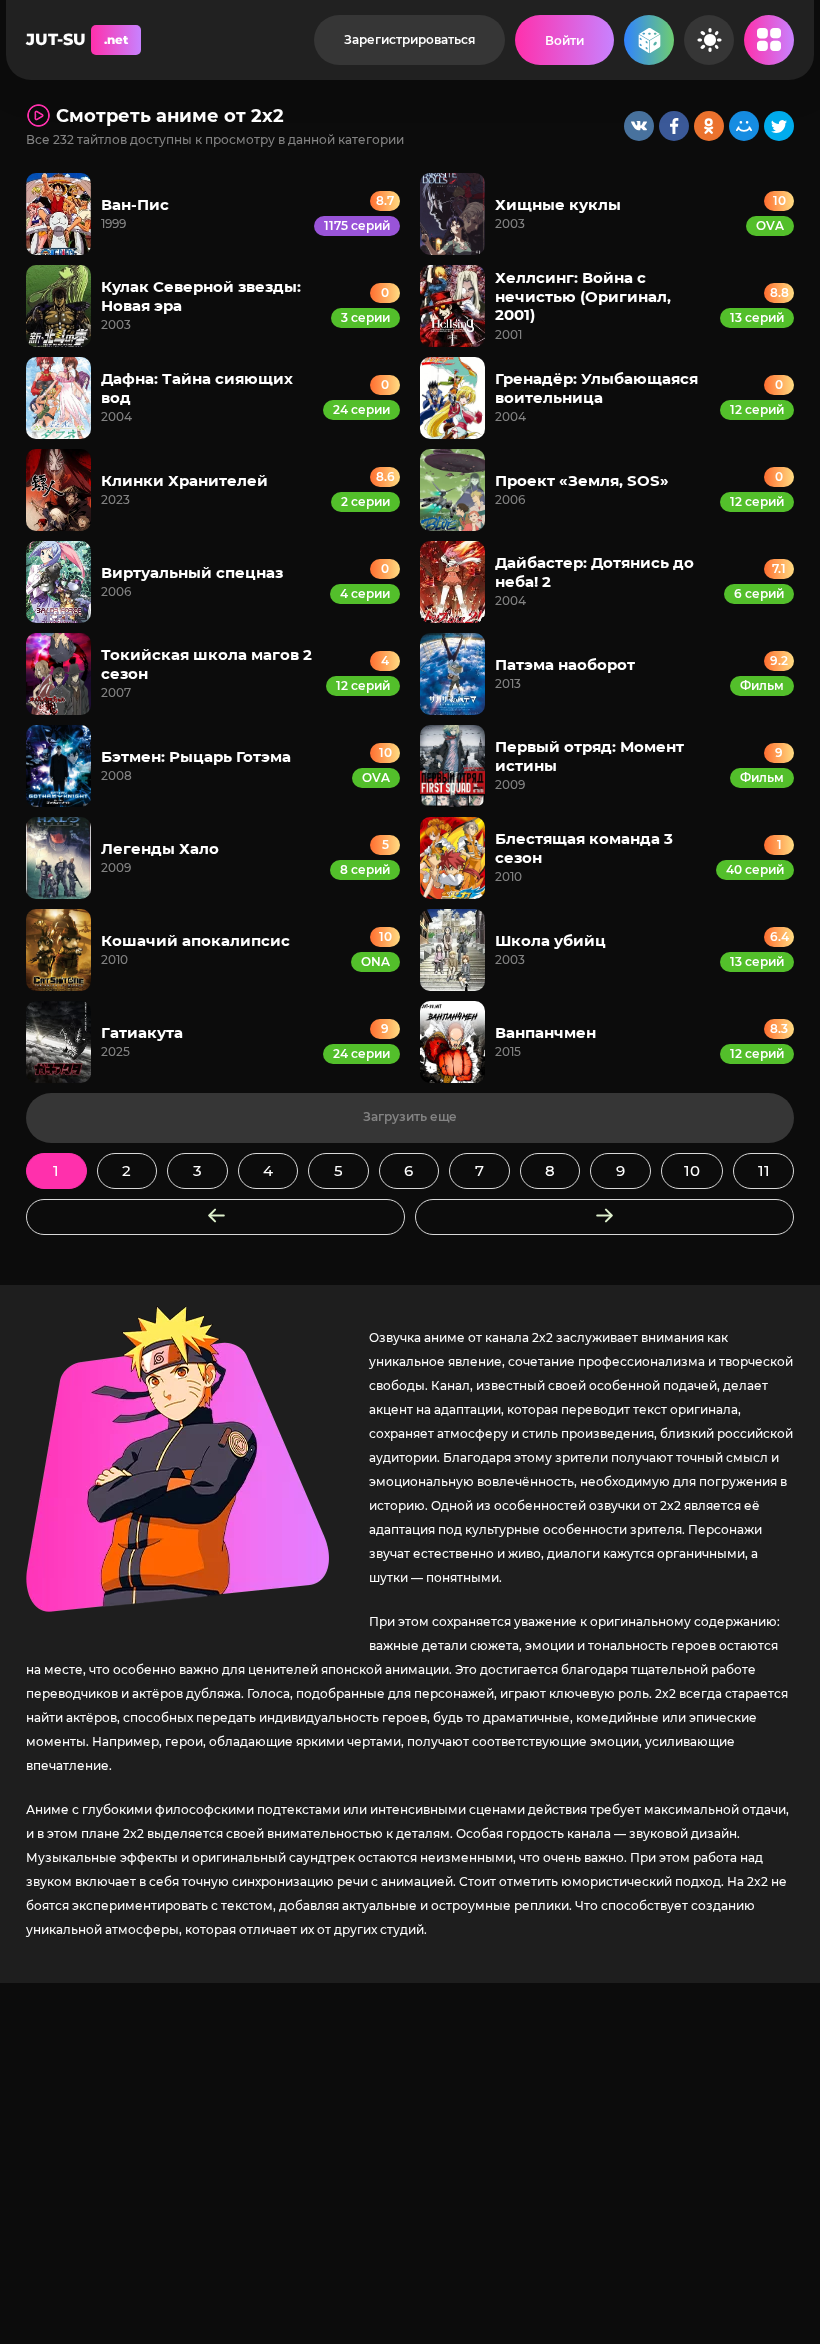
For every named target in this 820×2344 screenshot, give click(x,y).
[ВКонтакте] (639, 126)
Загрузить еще (410, 1116)
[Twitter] (779, 126)
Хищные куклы (558, 204)
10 (692, 1170)
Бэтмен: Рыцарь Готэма (196, 756)
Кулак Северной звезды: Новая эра (201, 295)
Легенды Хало (160, 848)
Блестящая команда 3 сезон (584, 847)
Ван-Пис (135, 204)
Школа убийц (550, 940)
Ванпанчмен (545, 1032)
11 (764, 1170)
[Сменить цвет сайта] (709, 40)
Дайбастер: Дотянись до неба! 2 (594, 571)
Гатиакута (142, 1032)
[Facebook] (674, 126)
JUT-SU (77, 39)
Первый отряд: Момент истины (589, 755)
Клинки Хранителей (184, 480)
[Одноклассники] (709, 126)
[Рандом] (649, 40)
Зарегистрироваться (409, 39)
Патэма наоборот (565, 664)
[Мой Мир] (744, 126)
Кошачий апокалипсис (195, 940)
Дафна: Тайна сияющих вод (197, 387)
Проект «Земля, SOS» (582, 480)
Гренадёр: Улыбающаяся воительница (596, 387)
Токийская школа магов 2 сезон (206, 663)
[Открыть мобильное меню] (769, 40)
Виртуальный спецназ (192, 572)
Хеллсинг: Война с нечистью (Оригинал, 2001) (583, 296)
